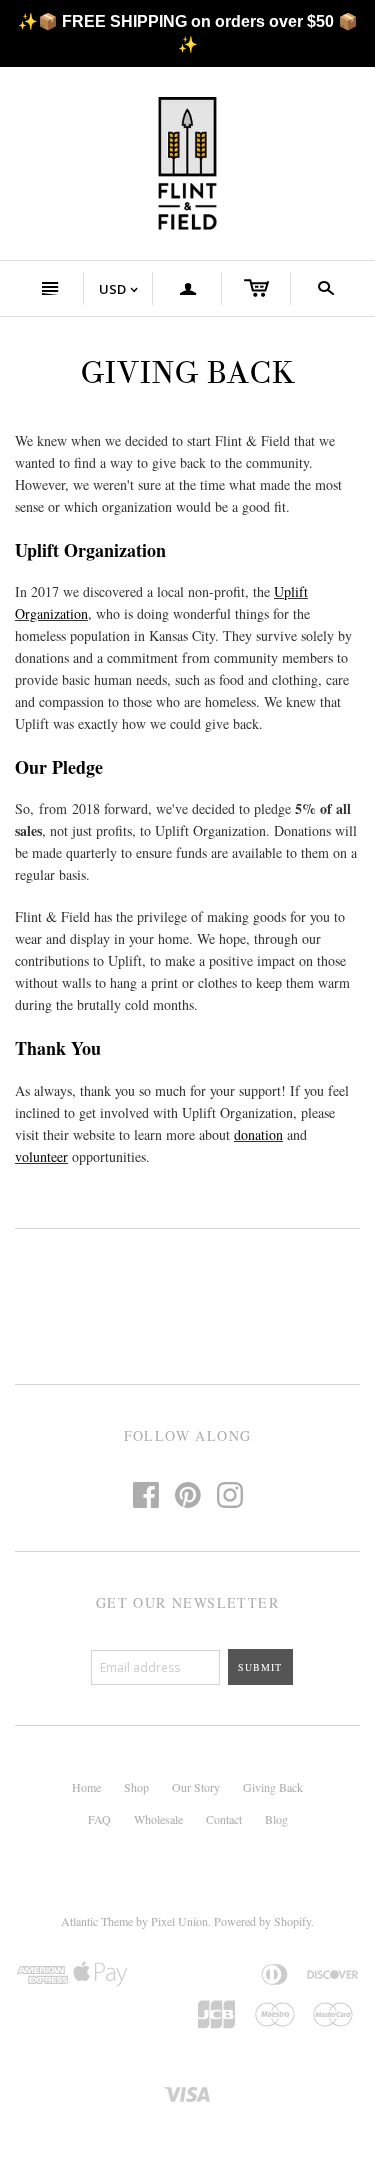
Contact (224, 1819)
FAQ (99, 1819)
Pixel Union (179, 1921)
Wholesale (158, 1819)
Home (86, 1787)
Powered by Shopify (262, 1921)
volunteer (41, 1156)
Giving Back (273, 1787)
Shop (136, 1787)
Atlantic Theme (97, 1921)
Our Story (196, 1787)
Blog (276, 1819)
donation (258, 1134)
